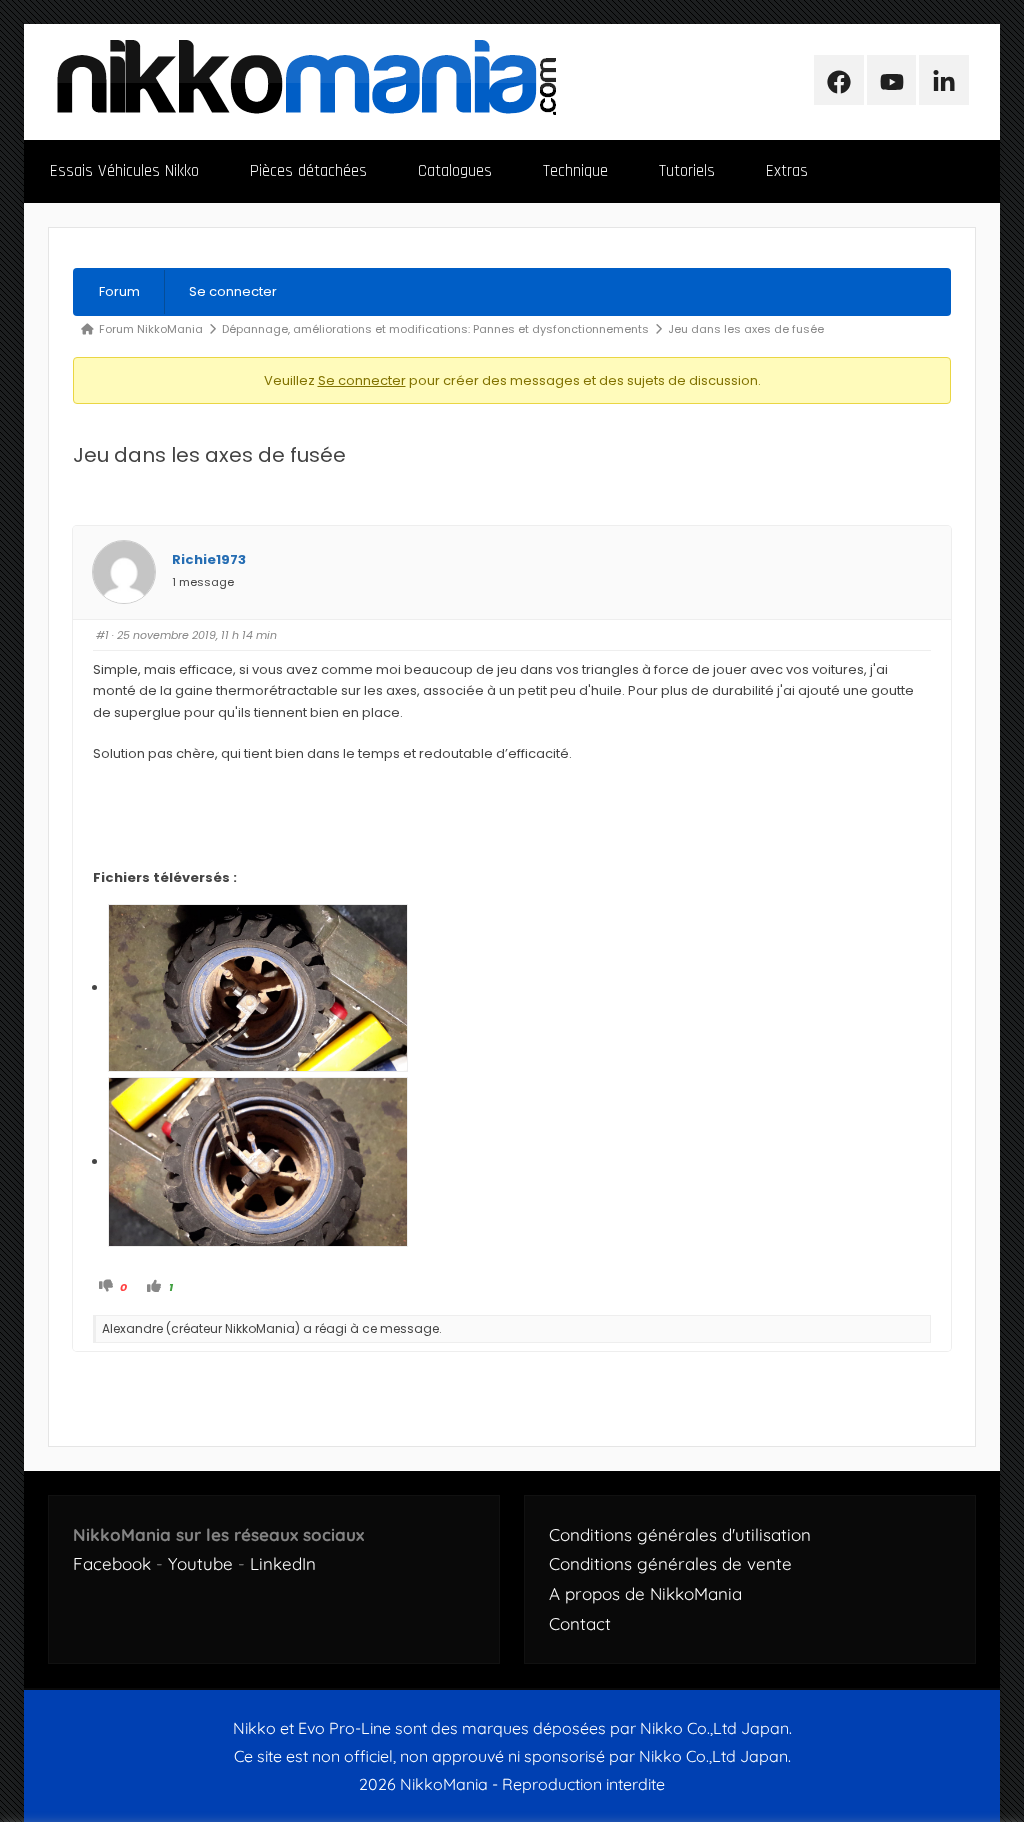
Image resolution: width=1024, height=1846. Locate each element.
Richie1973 (209, 559)
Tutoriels (687, 171)
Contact (580, 1623)
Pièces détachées (308, 171)
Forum (119, 291)
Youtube (200, 1563)
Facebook (112, 1563)
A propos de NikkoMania (645, 1593)
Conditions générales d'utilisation (680, 1534)
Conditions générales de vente (670, 1563)
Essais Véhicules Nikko (124, 171)
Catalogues (455, 171)
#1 (102, 635)
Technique (575, 171)
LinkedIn (283, 1563)
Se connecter (233, 291)
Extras (787, 171)
